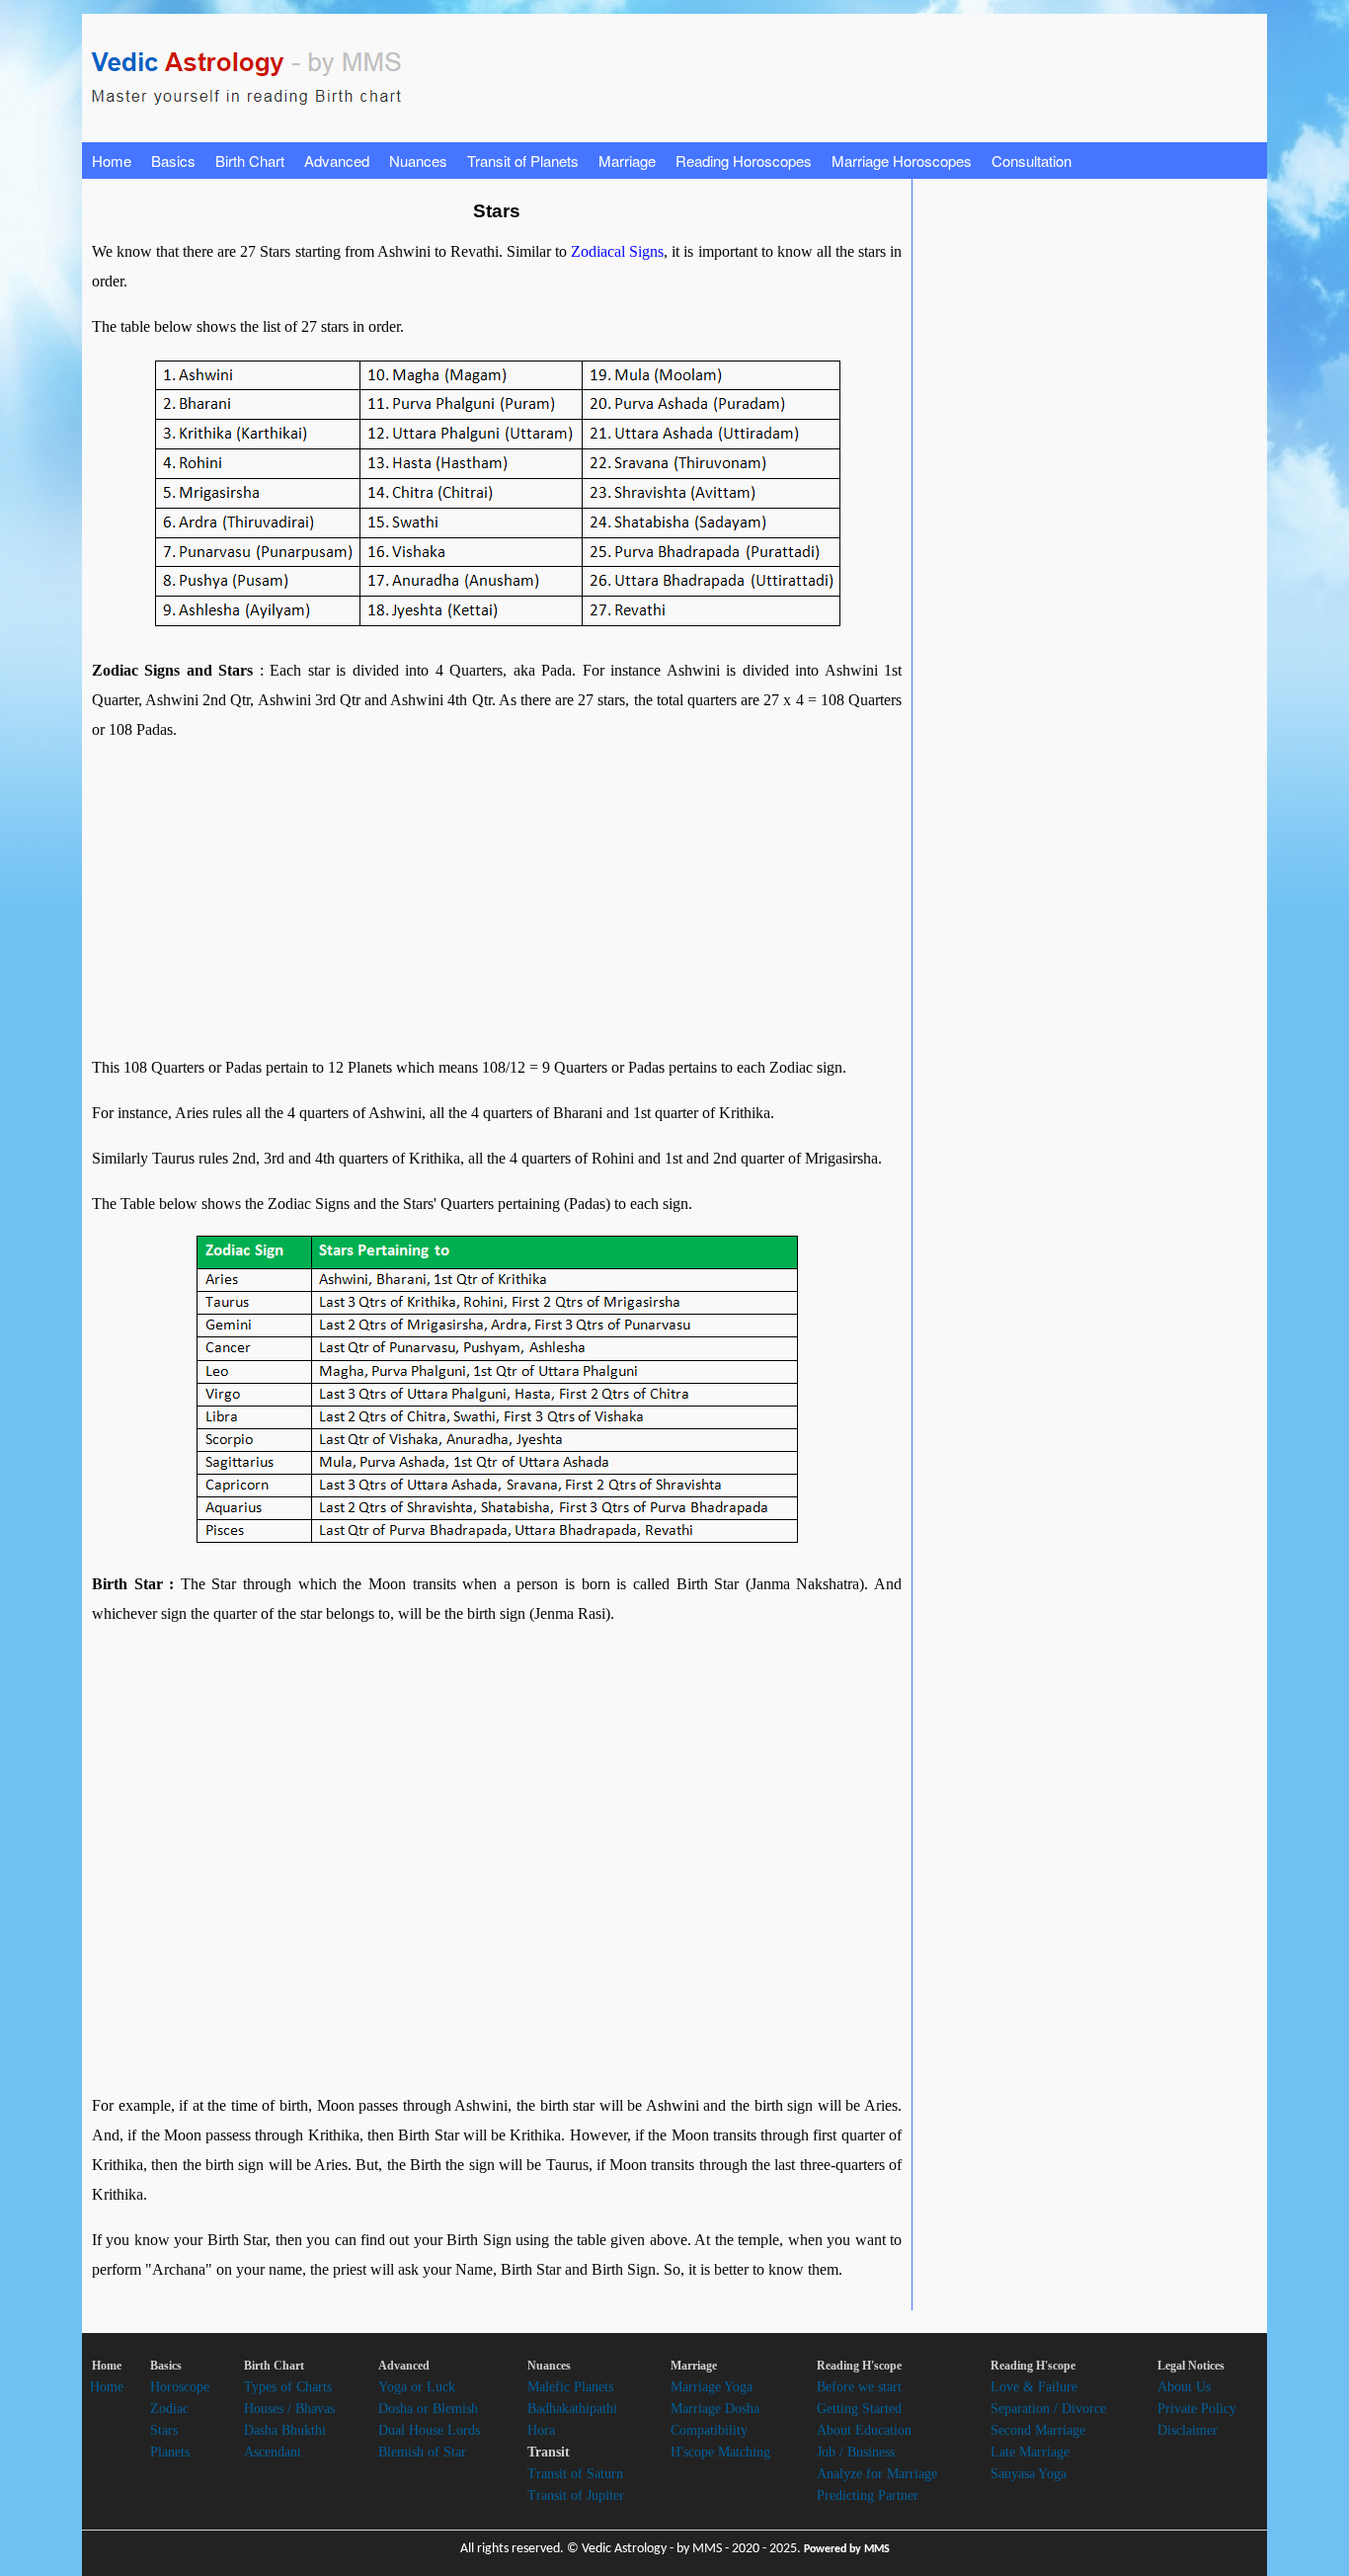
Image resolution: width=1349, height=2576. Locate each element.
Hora (541, 2430)
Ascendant (273, 2452)
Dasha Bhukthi (285, 2430)
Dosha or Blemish (428, 2409)
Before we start (859, 2387)
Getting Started (859, 2409)
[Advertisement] (451, 899)
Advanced (337, 161)
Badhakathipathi (572, 2409)
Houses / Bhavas (289, 2409)
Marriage (627, 161)
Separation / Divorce (1048, 2409)
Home (112, 161)
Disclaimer (1188, 2430)
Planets (170, 2452)
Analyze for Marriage (877, 2474)
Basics (173, 161)
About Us (1184, 2387)
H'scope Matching (720, 2452)
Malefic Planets (570, 2387)
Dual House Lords (429, 2430)
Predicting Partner (868, 2495)
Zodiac (169, 2409)
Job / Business (856, 2452)
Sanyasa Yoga (1029, 2474)
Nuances (418, 161)
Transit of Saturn (575, 2474)
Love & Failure (1034, 2387)
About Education (864, 2430)
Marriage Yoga (712, 2387)
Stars (164, 2430)
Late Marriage (1030, 2452)
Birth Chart (250, 161)
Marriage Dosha (715, 2409)
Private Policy (1197, 2409)
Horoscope (180, 2387)
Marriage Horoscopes (902, 161)
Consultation (1032, 161)
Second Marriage (1038, 2430)
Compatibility (709, 2430)
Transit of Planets (523, 161)
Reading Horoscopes (744, 161)
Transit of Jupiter (576, 2495)
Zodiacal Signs (617, 251)
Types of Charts (288, 2387)
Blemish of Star (422, 2452)
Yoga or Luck (417, 2387)
